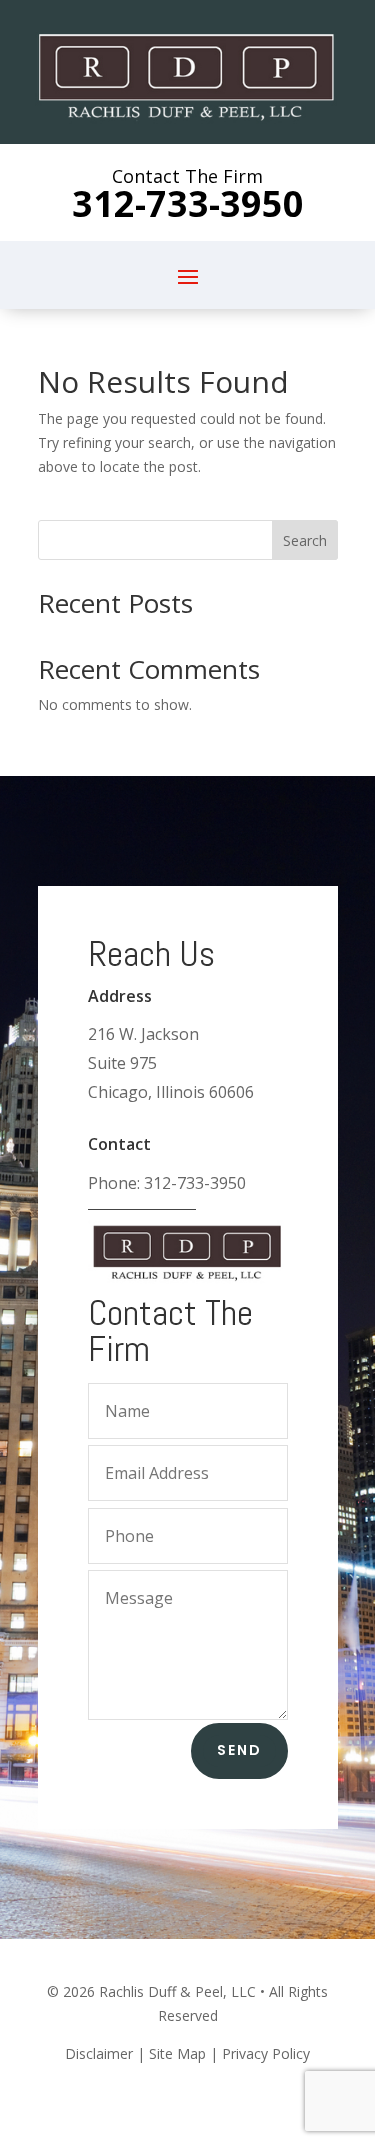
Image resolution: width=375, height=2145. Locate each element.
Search (305, 540)
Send (239, 1750)
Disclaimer (99, 2053)
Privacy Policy (266, 2053)
